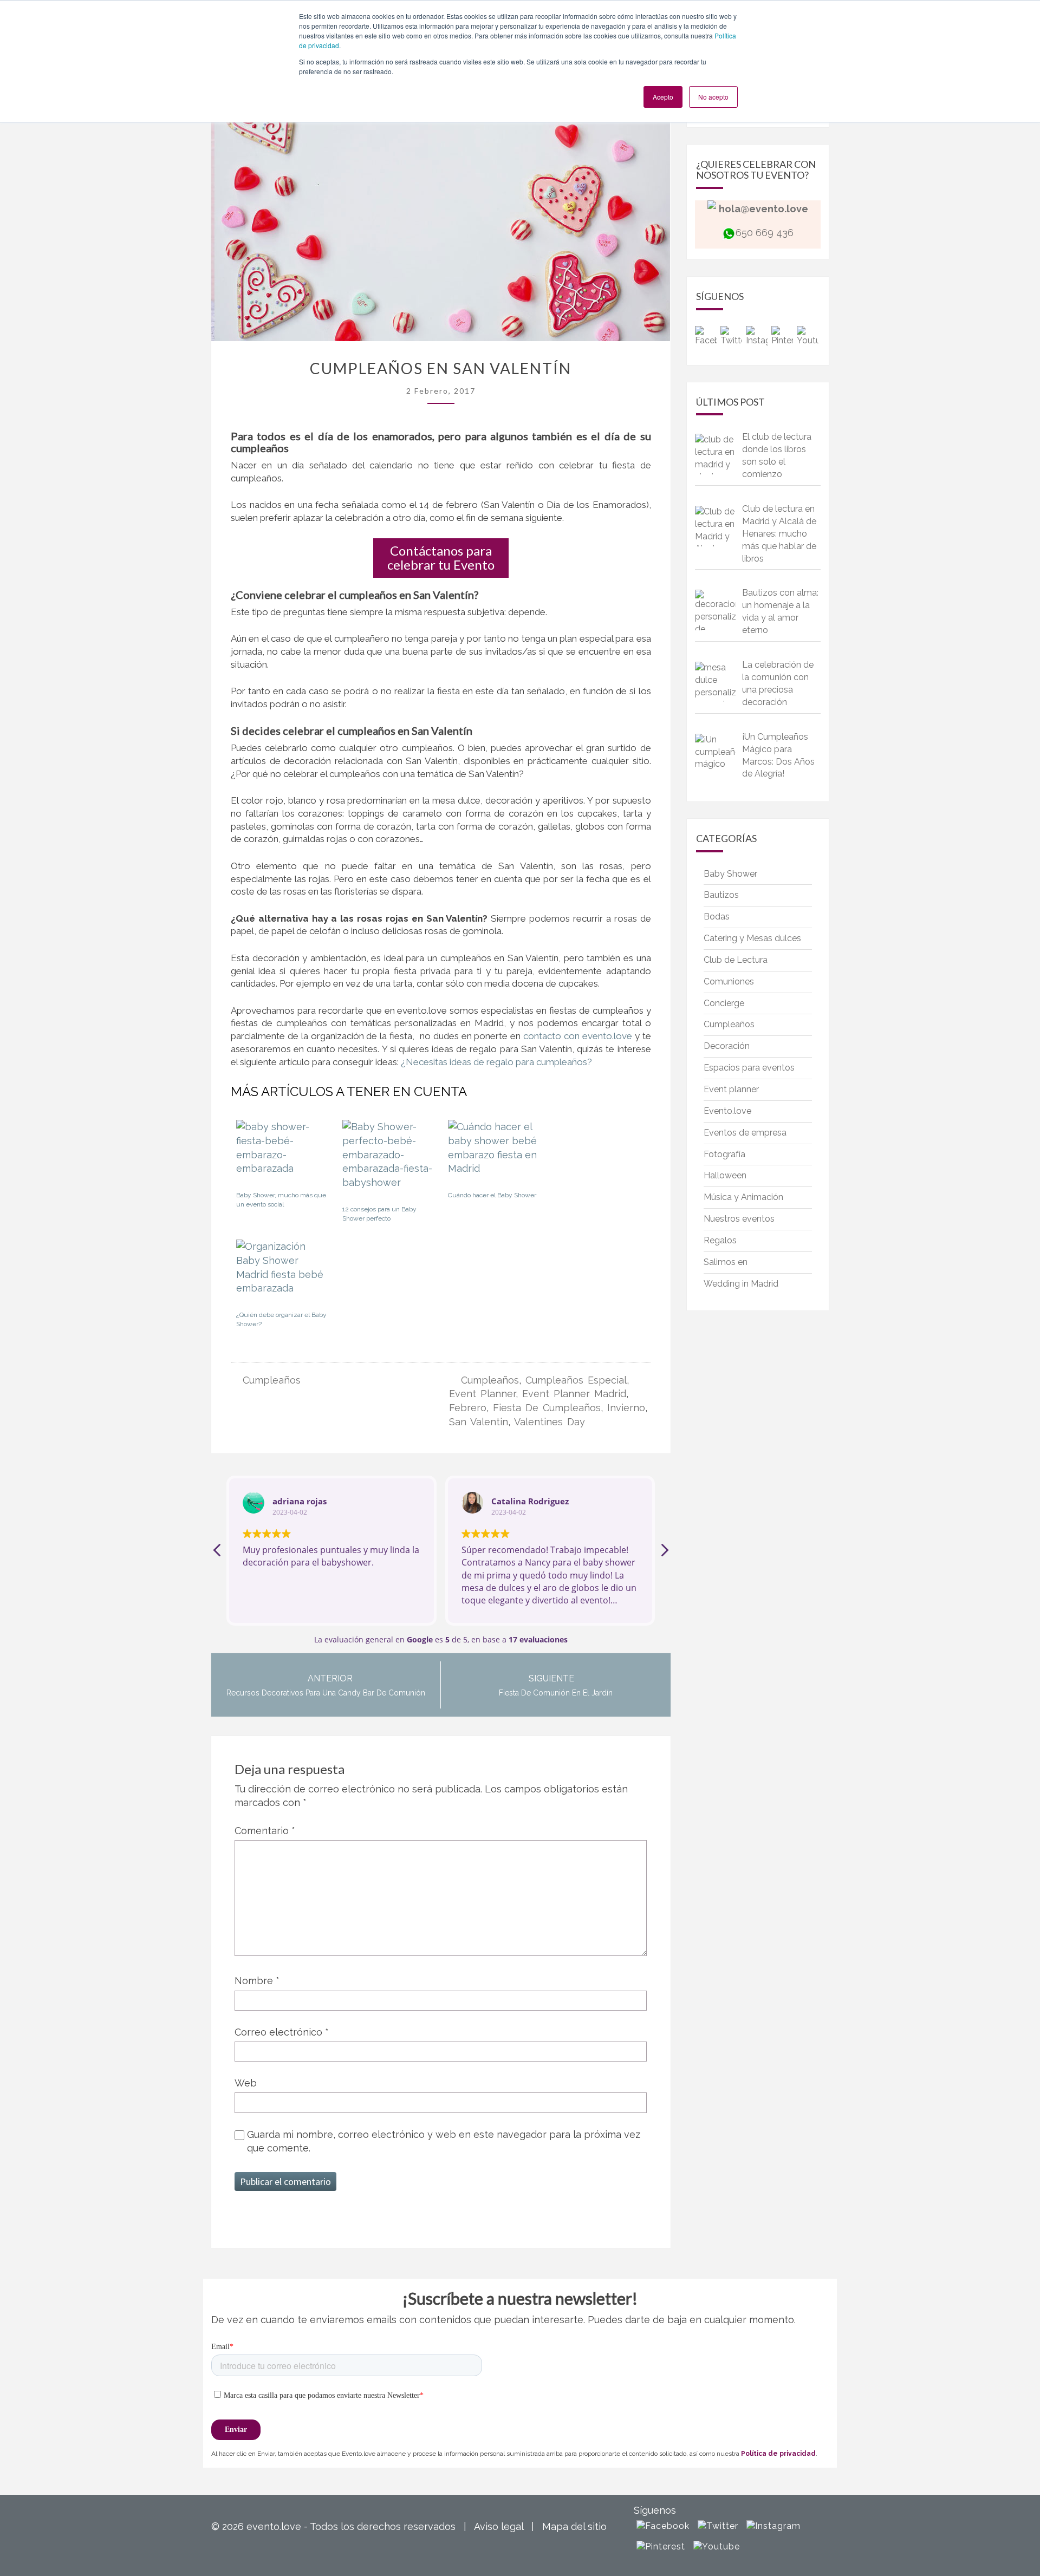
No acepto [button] (713, 97)
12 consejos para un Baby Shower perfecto (379, 1214)
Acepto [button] (663, 97)
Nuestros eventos (739, 1219)
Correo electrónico (282, 2032)
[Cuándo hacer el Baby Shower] (494, 1152)
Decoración (727, 1046)
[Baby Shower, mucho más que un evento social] (282, 1152)
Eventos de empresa (745, 1133)
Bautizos (721, 895)
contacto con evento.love (578, 1036)
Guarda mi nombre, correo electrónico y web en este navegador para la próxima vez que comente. (444, 2141)
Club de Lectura (736, 960)
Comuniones (729, 982)
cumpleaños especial (576, 1380)
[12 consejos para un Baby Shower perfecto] (389, 1159)
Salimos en (726, 1262)
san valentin (479, 1422)
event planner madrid (574, 1394)
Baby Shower (730, 874)
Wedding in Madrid (741, 1284)
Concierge (724, 1003)
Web (246, 2083)
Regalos (720, 1240)
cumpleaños (490, 1380)
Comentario (265, 1831)
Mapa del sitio (574, 2526)
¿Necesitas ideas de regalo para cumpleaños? (495, 1062)
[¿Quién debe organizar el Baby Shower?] (282, 1271)
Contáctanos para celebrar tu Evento (441, 557)
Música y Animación (743, 1197)
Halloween (725, 1175)
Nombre (257, 1981)
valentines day (550, 1422)
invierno (626, 1408)
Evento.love (727, 1111)
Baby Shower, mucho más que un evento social (281, 1200)
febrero (468, 1408)
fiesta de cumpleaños (547, 1408)
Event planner (731, 1089)
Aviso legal (499, 2526)
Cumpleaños (272, 1380)
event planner (482, 1394)
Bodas (717, 917)
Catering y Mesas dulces (752, 938)
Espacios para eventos (749, 1068)
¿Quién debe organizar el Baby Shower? (281, 1319)
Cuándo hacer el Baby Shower (492, 1195)
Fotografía (724, 1154)
